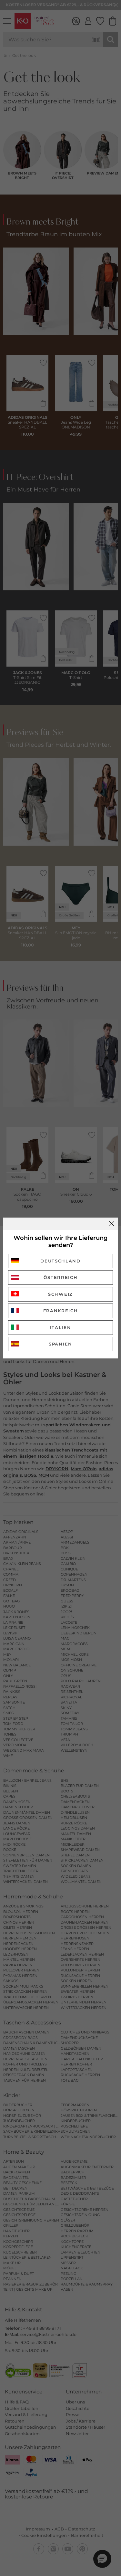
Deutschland (60, 1261)
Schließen (112, 1224)
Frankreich (61, 1311)
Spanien (60, 1344)
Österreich (61, 1277)
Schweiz (60, 1294)
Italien (61, 1327)
